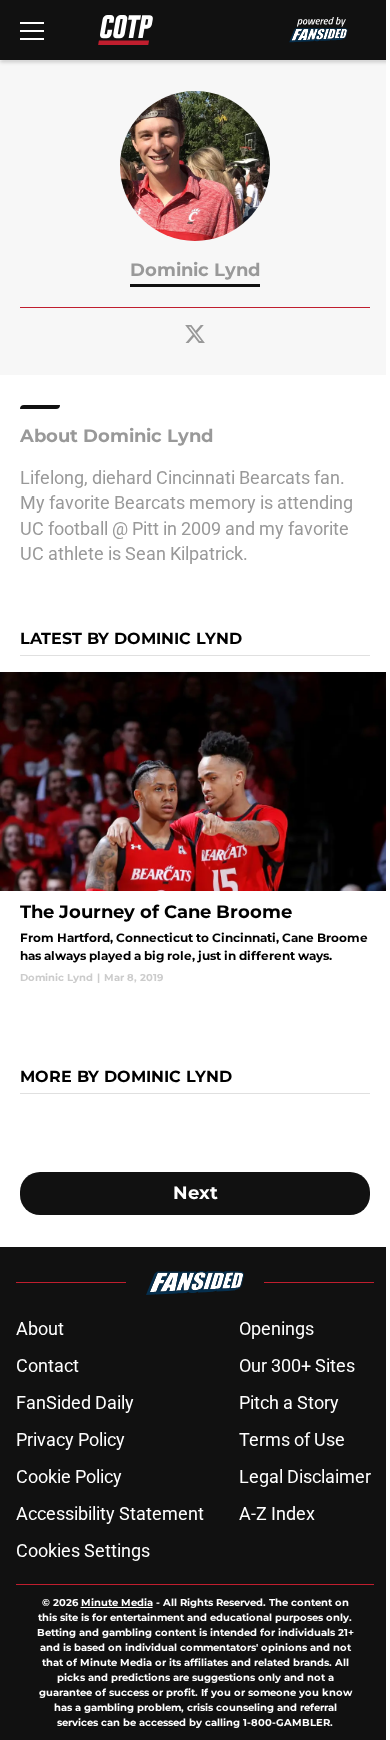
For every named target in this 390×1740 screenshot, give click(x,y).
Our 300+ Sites (297, 1365)
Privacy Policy (70, 1439)
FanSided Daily (75, 1402)
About (40, 1328)
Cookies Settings (83, 1550)
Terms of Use (292, 1439)
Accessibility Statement (110, 1513)
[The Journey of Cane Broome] (195, 828)
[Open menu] (32, 30)
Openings (276, 1328)
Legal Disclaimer (305, 1476)
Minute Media (117, 1602)
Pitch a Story (289, 1402)
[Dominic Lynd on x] (195, 334)
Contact (47, 1365)
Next (195, 1193)
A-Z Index (277, 1513)
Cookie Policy (69, 1476)
